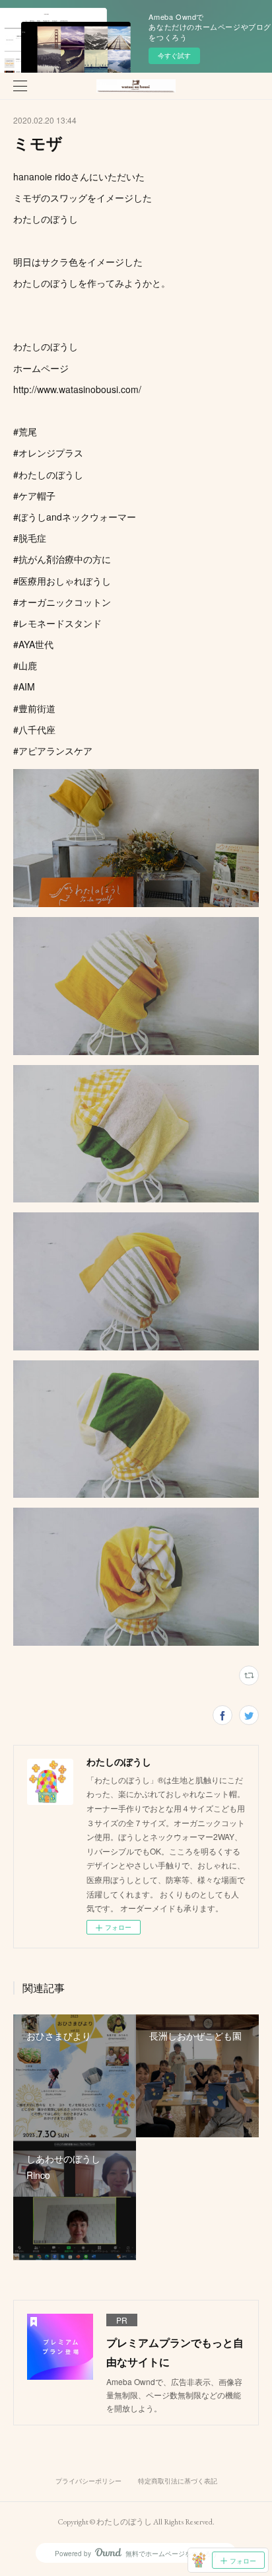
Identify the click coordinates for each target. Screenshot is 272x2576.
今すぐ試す (174, 55)
